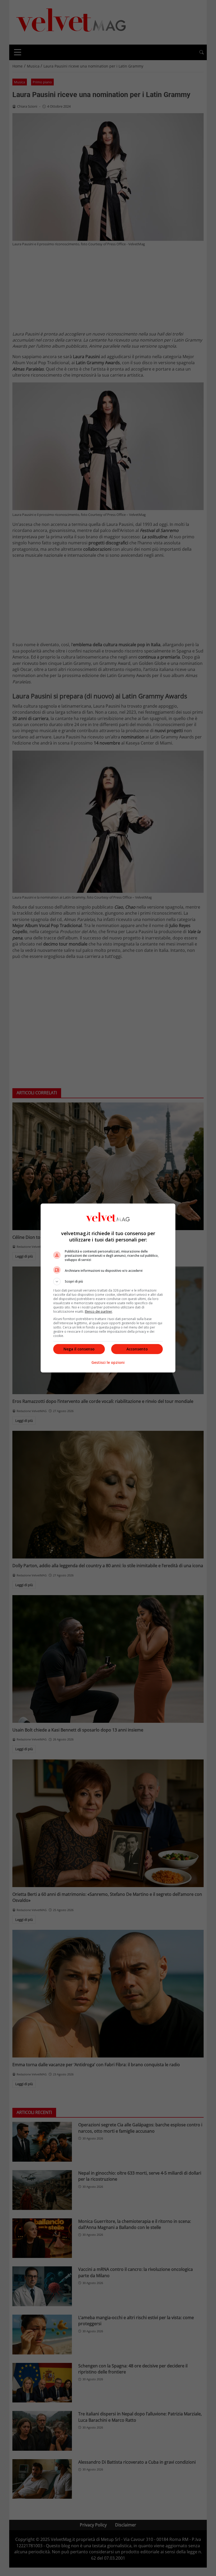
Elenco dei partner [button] (99, 1311)
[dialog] (108, 1288)
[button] (108, 1282)
